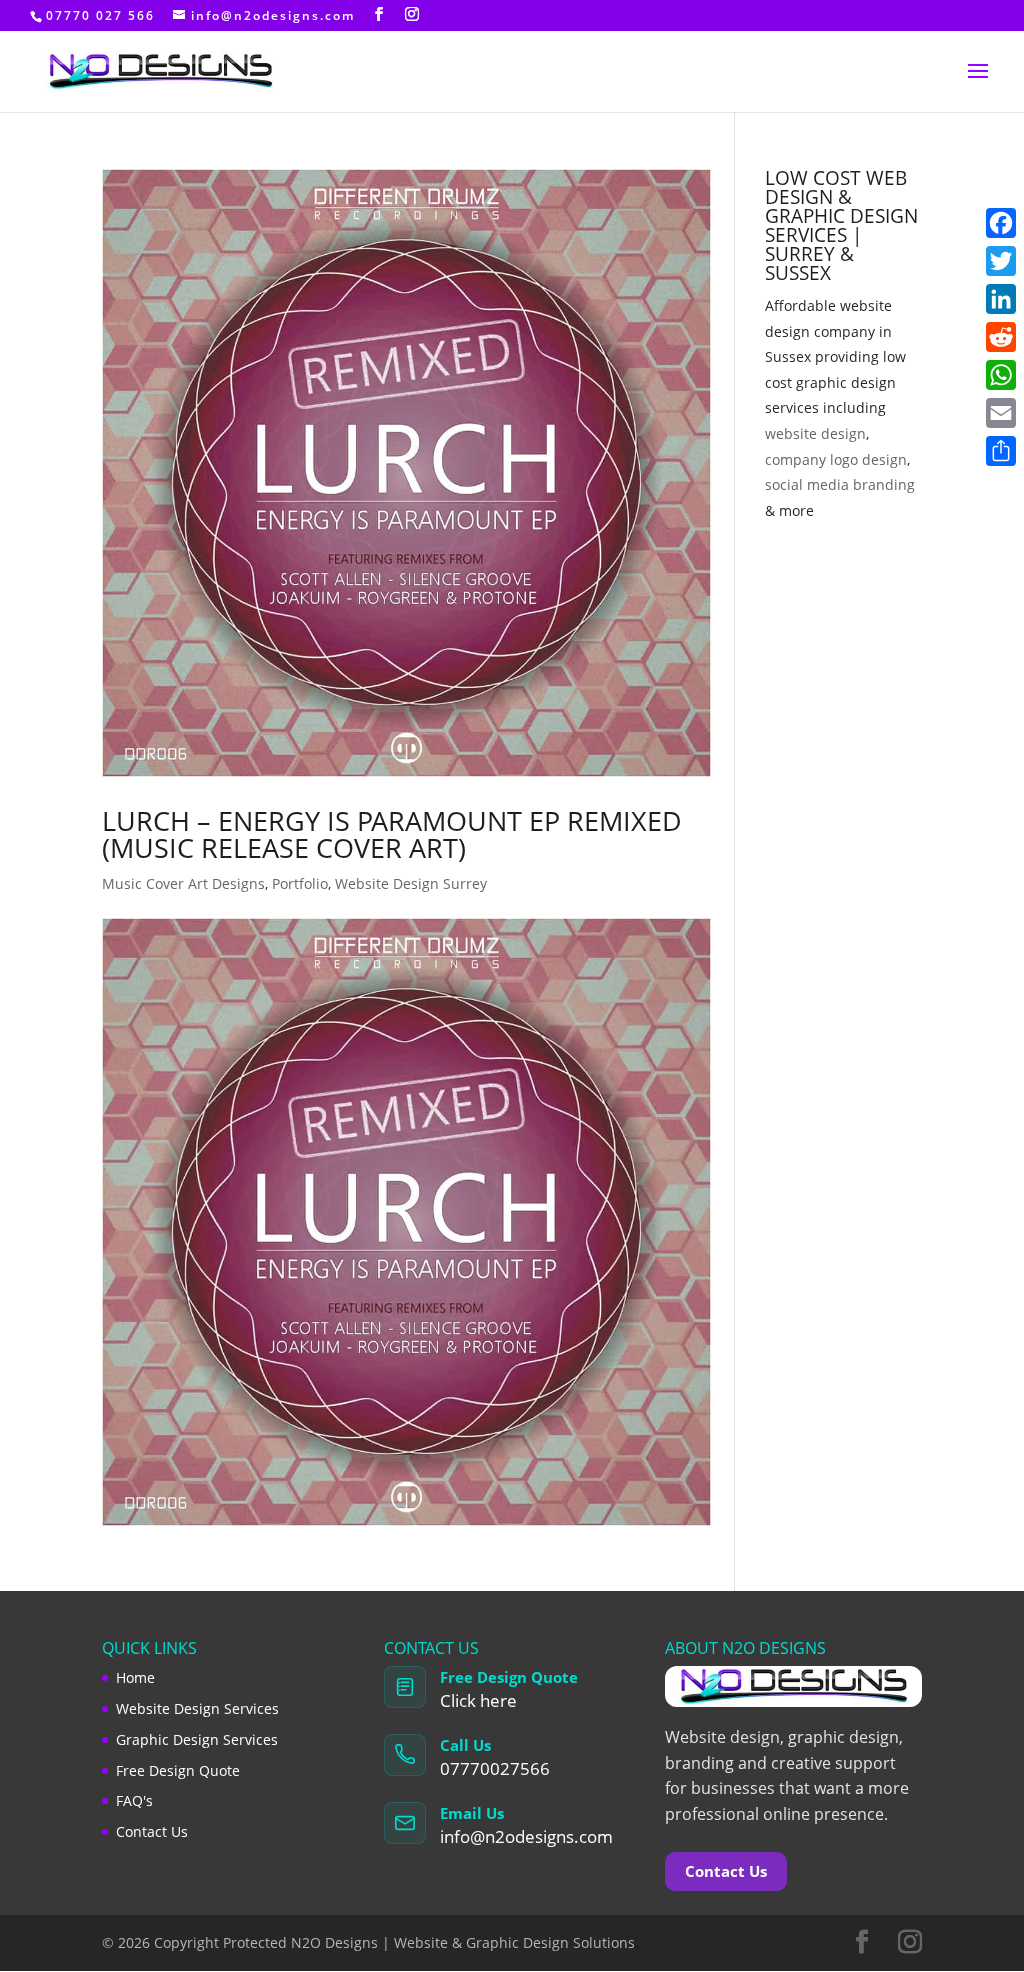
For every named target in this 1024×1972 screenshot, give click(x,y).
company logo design (836, 459)
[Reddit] (1001, 337)
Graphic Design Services (197, 1739)
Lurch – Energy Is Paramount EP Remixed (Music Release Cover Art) (392, 834)
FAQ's (134, 1800)
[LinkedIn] (1001, 299)
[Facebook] (1001, 223)
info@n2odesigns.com (526, 1836)
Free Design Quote (178, 1770)
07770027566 (495, 1768)
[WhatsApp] (1001, 375)
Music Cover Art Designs (183, 883)
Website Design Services (197, 1708)
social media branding (840, 484)
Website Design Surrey (411, 883)
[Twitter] (1001, 261)
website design (815, 433)
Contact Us (152, 1831)
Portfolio (300, 883)
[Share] (1001, 451)
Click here (478, 1700)
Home (135, 1677)
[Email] (1001, 413)
